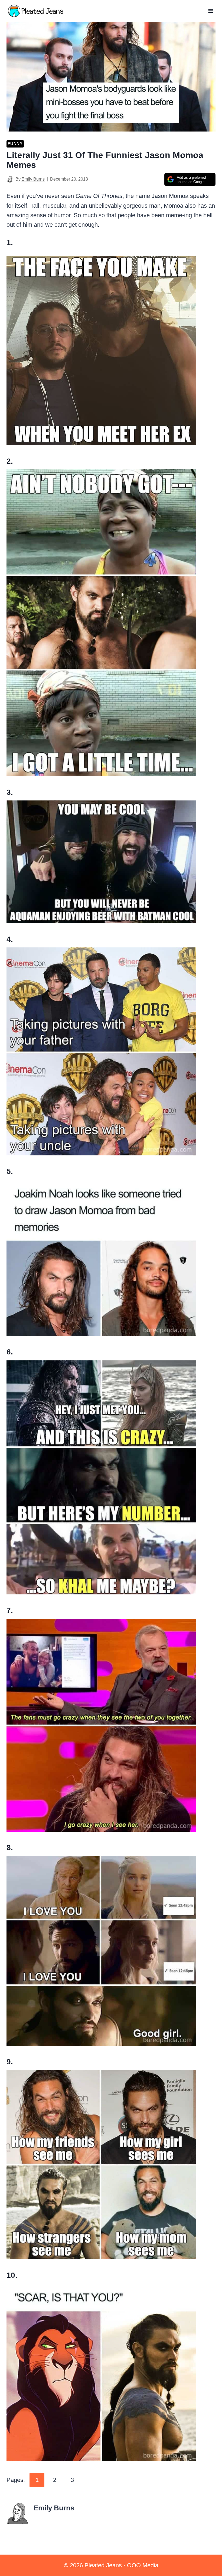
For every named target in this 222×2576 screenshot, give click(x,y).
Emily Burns (33, 179)
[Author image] (10, 179)
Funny (15, 144)
